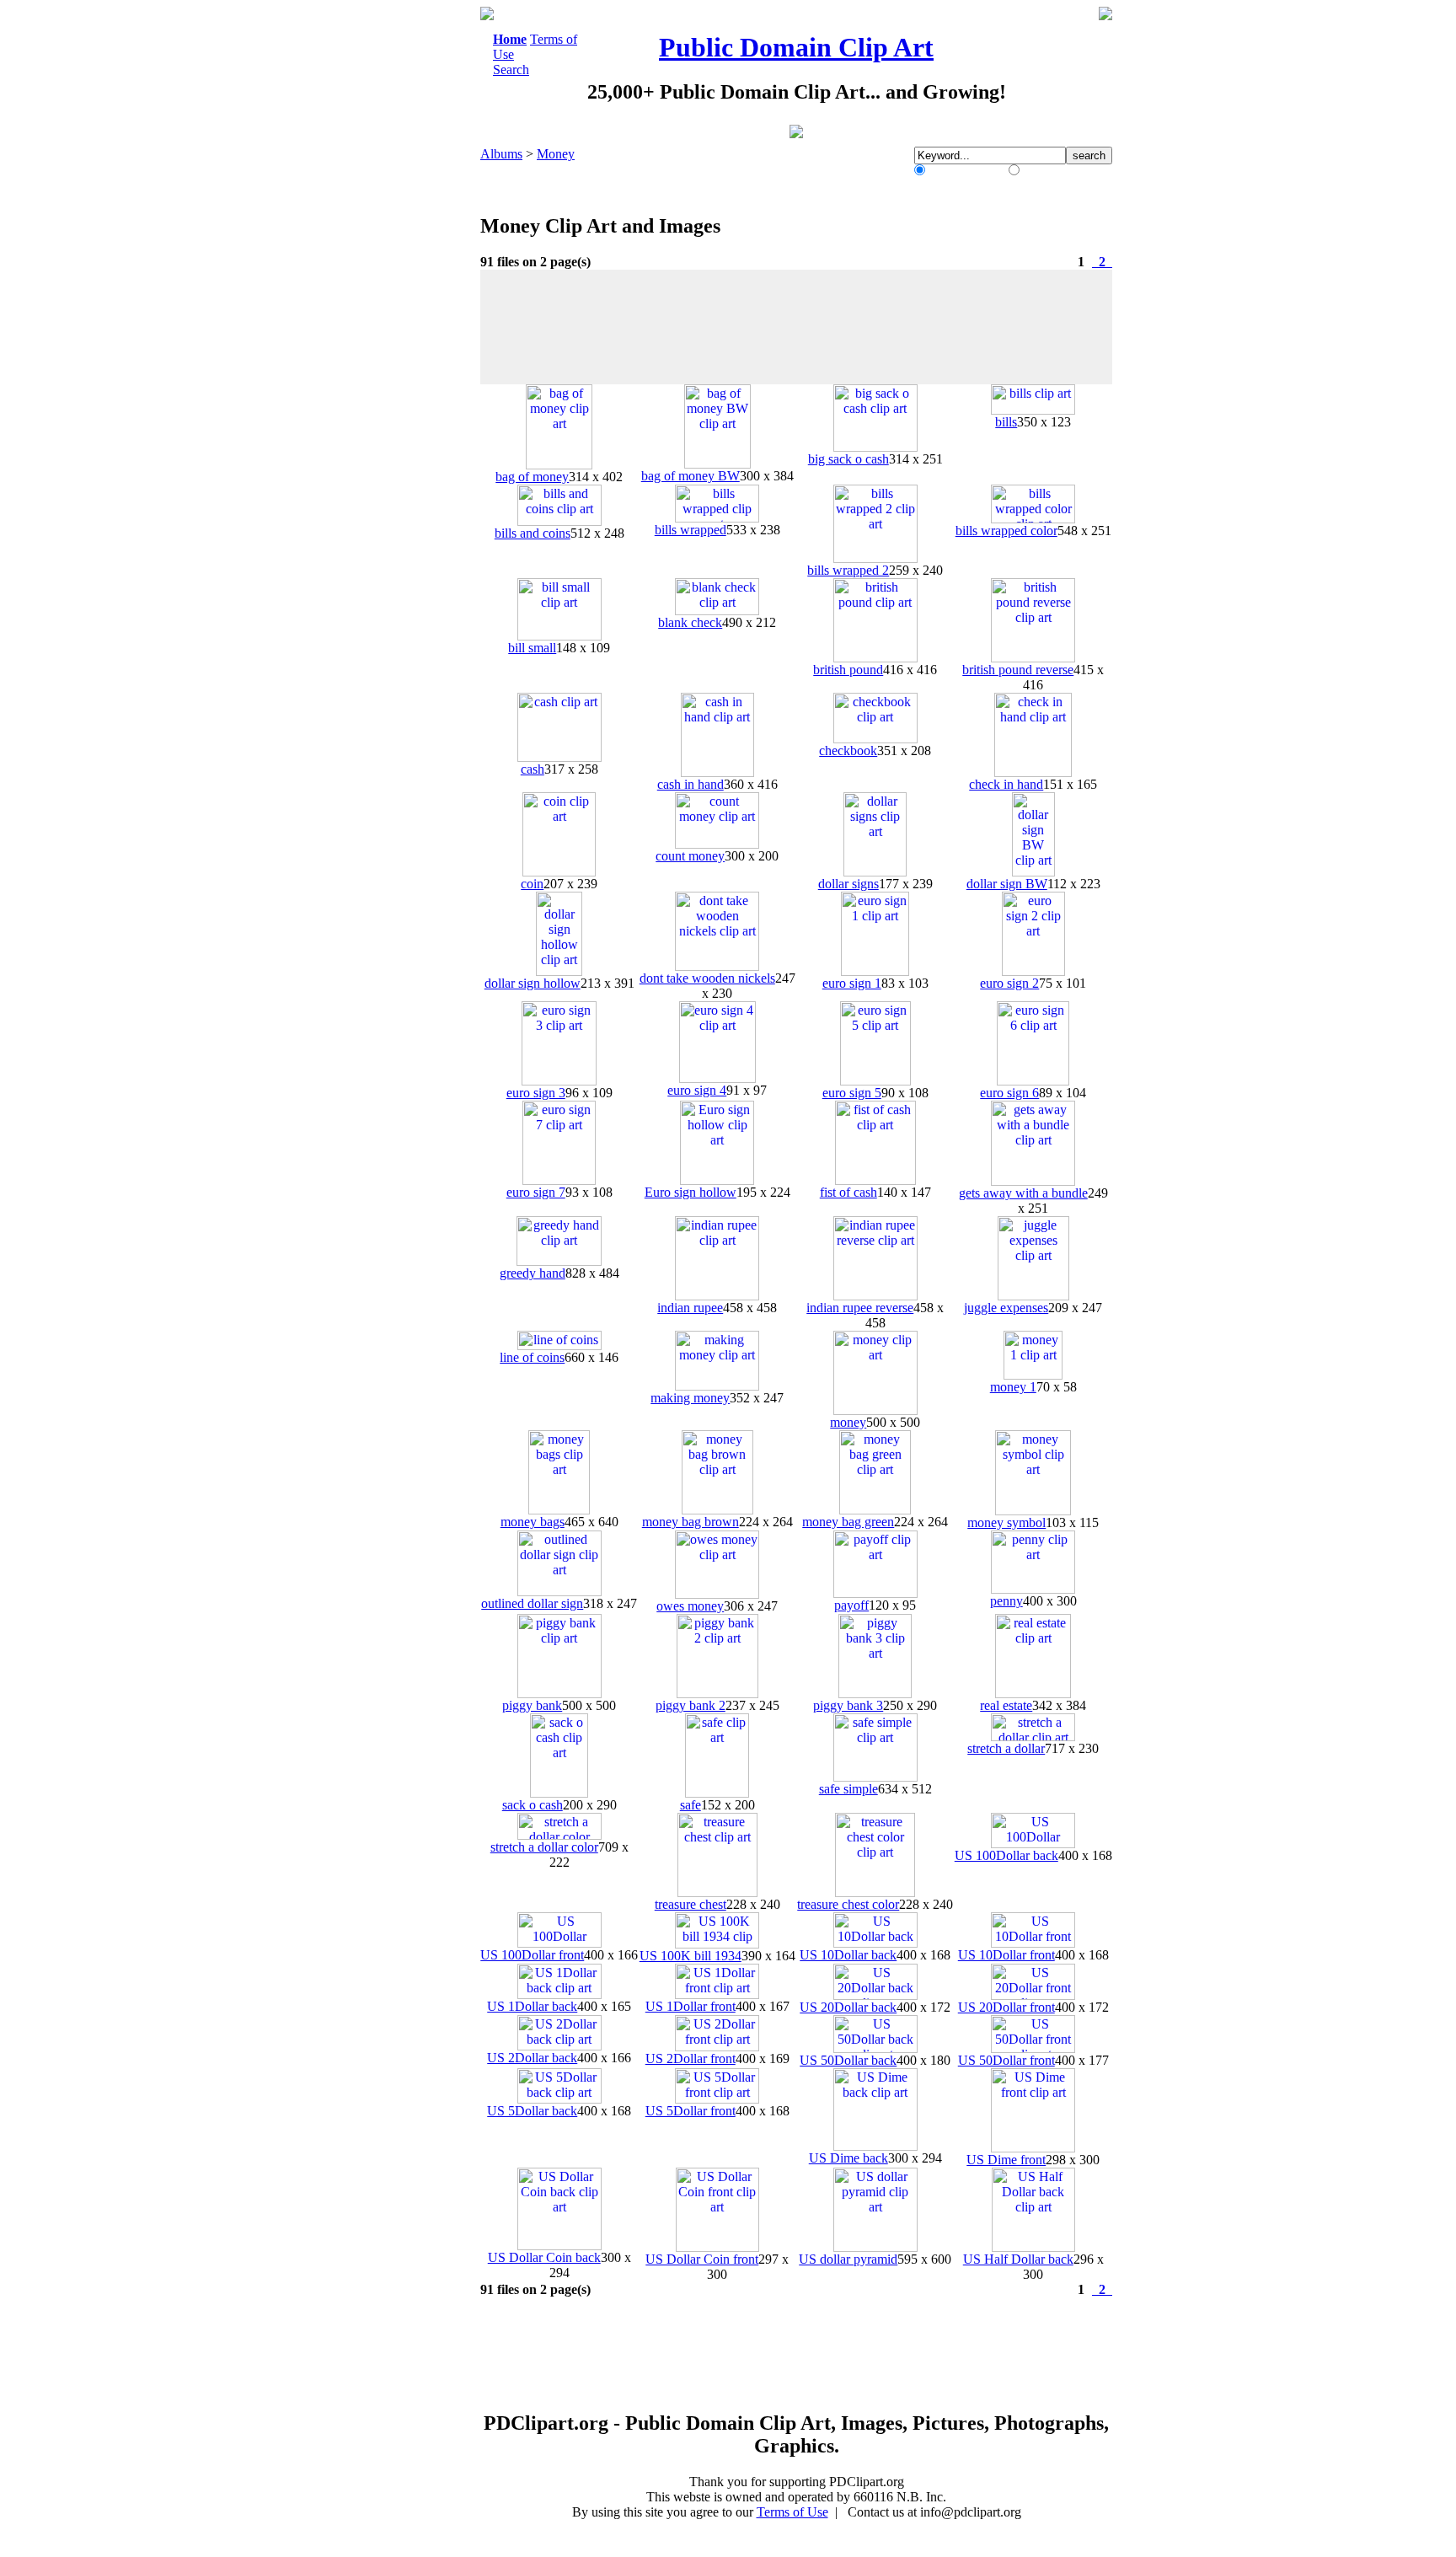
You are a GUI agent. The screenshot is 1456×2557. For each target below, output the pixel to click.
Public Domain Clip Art (796, 47)
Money (556, 154)
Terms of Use (792, 2512)
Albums (501, 154)
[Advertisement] (411, 260)
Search (511, 70)
